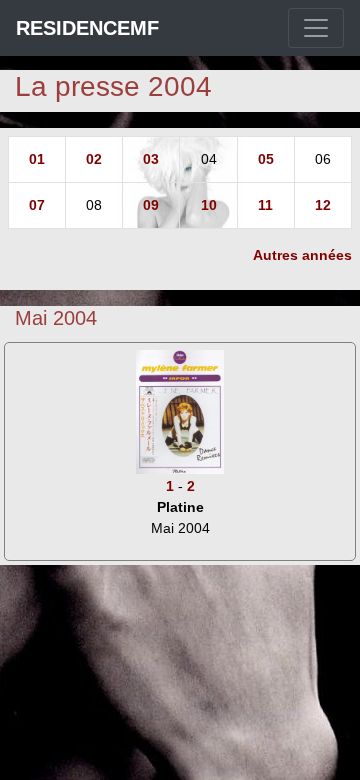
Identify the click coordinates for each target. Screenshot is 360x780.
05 (266, 159)
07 (37, 205)
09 (151, 205)
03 (151, 159)
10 (209, 205)
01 (37, 159)
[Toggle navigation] (316, 28)
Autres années (302, 255)
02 (94, 159)
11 (265, 205)
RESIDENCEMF (87, 28)
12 (323, 205)
